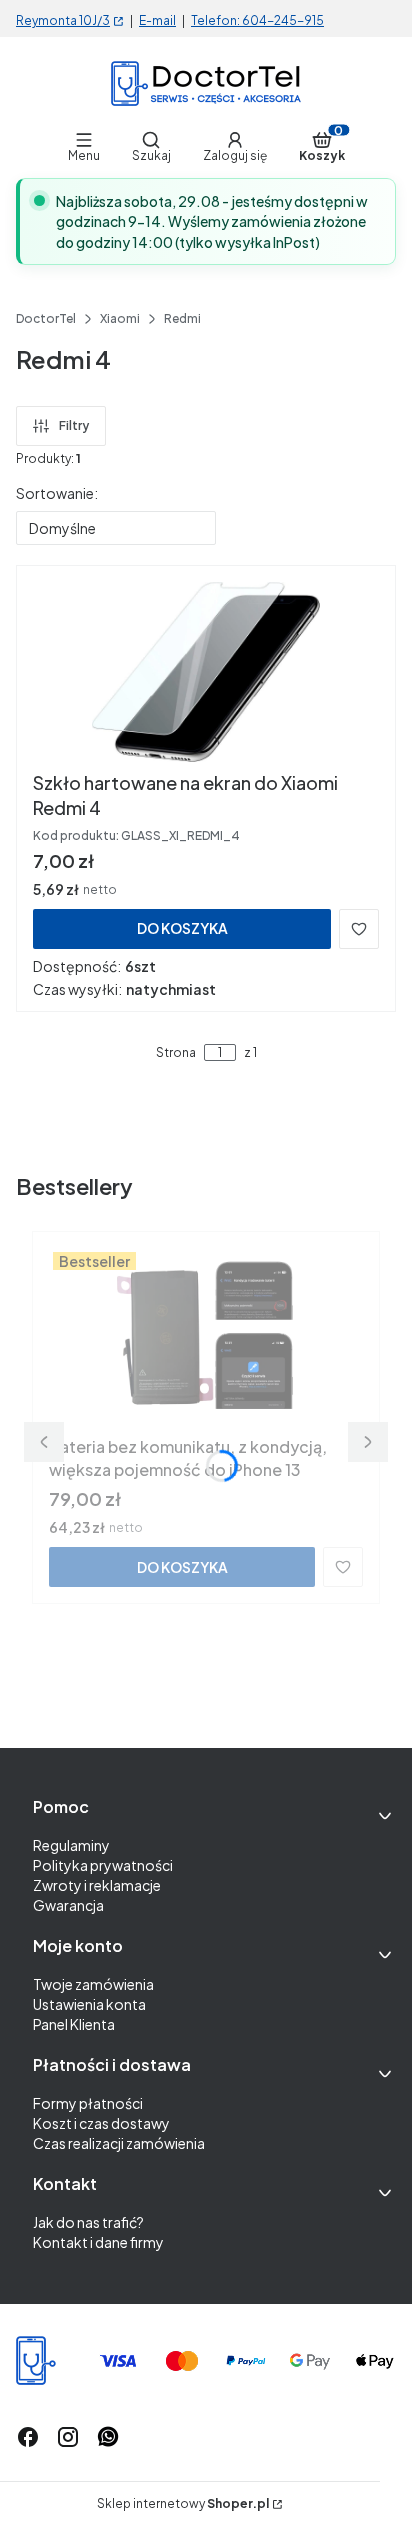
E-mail (157, 20)
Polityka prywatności (103, 1865)
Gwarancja (68, 1905)
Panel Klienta (74, 2024)
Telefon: (216, 20)
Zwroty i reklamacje (97, 1885)
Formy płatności (88, 2103)
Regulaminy (71, 1845)
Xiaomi (120, 318)
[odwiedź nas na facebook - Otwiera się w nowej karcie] (28, 2437)
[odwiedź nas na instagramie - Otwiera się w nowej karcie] (68, 2437)
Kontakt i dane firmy (98, 2242)
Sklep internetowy (183, 2504)
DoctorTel (46, 318)
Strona (176, 1053)
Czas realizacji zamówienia (119, 2143)
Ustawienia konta (89, 2004)
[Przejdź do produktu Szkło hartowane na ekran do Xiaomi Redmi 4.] (206, 672)
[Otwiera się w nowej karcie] (108, 2437)
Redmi (182, 318)
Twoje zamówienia (93, 1984)
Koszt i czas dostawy (101, 2123)
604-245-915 (283, 20)
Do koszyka (182, 928)
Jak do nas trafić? (88, 2222)
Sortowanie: (57, 493)
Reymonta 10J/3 (63, 20)
